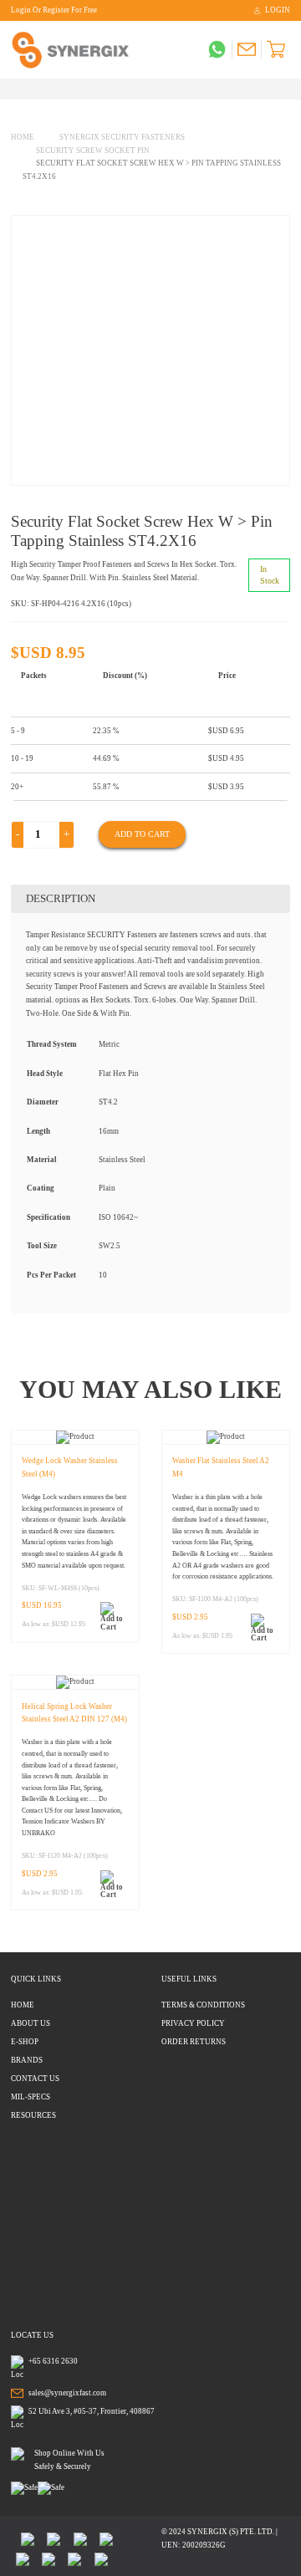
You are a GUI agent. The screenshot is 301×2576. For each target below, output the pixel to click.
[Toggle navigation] (15, 89)
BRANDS (27, 2060)
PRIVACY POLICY (193, 2023)
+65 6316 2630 (53, 2361)
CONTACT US (35, 2079)
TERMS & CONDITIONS (203, 2005)
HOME (23, 2005)
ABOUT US (31, 2023)
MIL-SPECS (31, 2097)
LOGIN (278, 10)
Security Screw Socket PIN (93, 150)
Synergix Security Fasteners (122, 137)
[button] (112, 1617)
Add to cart (142, 834)
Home (23, 137)
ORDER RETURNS (194, 2042)
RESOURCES (33, 2115)
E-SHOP (25, 2042)
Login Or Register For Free (54, 10)
